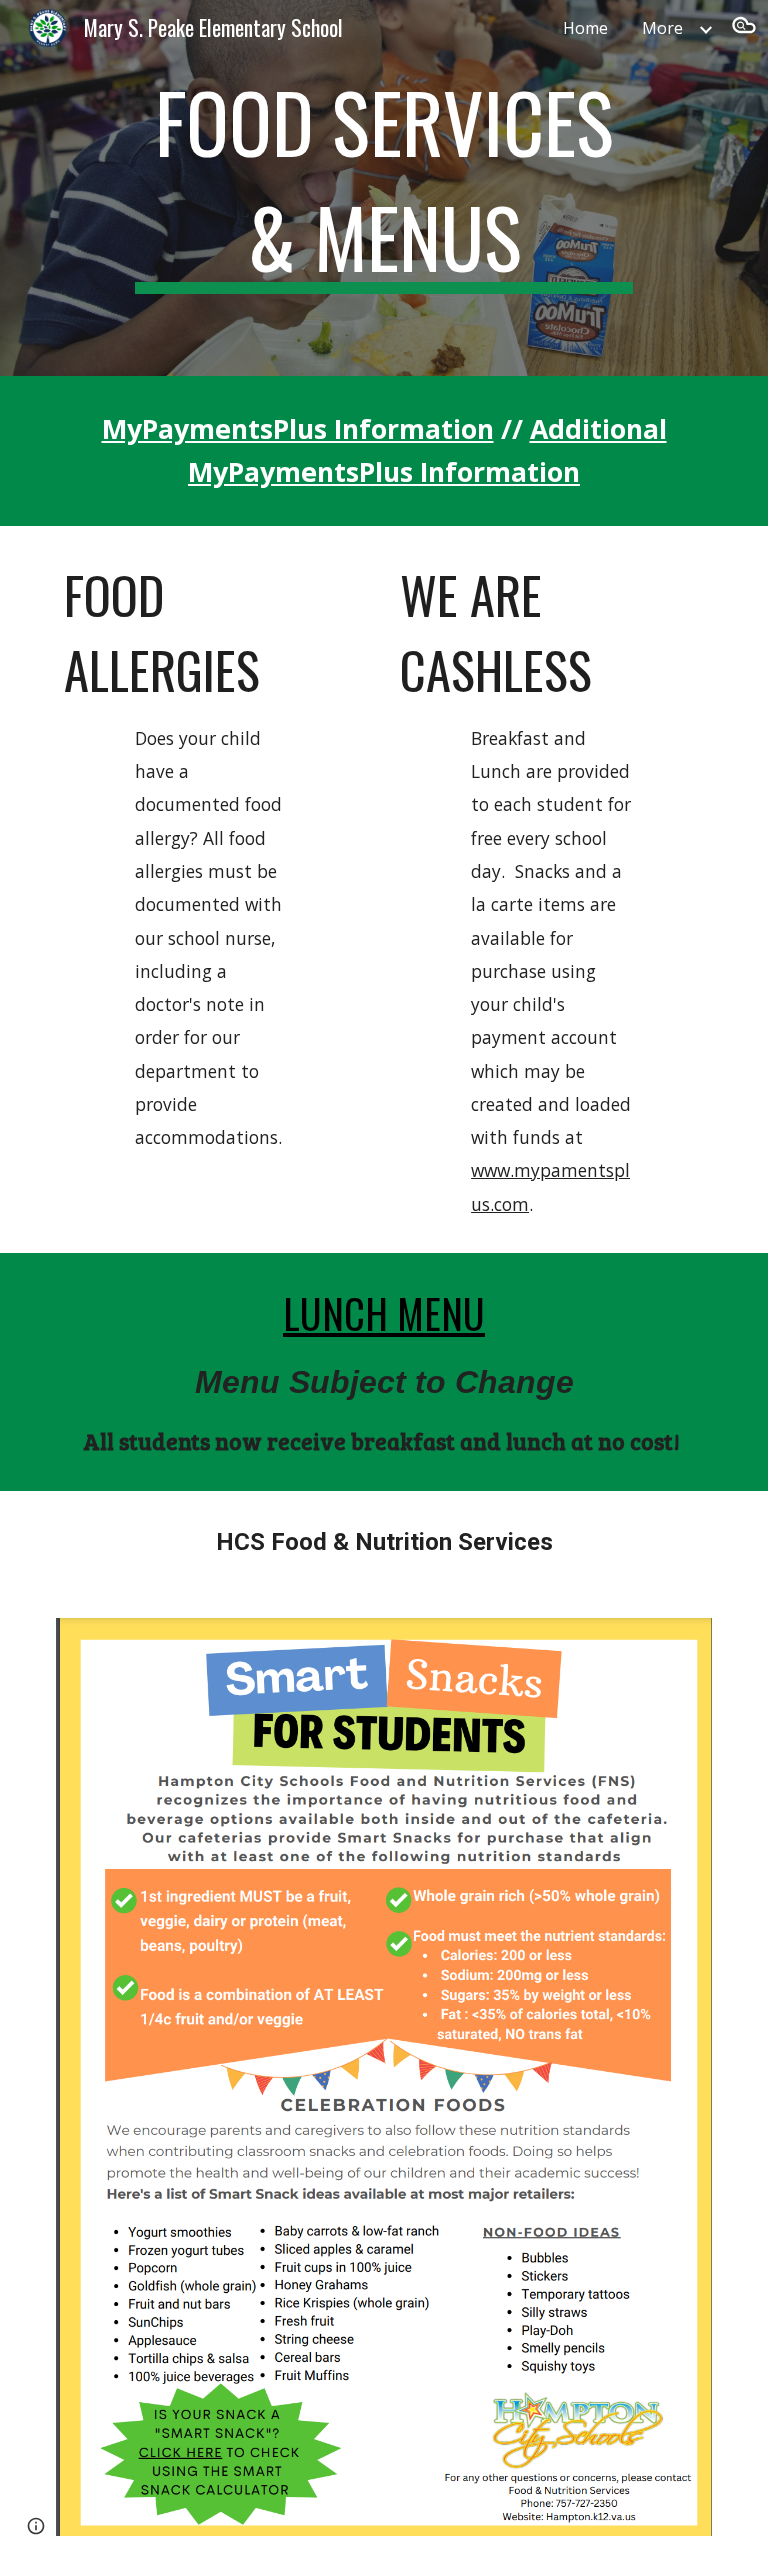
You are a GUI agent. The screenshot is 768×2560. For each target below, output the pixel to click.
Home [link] (585, 28)
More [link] (662, 28)
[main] (383, 188)
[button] (744, 28)
